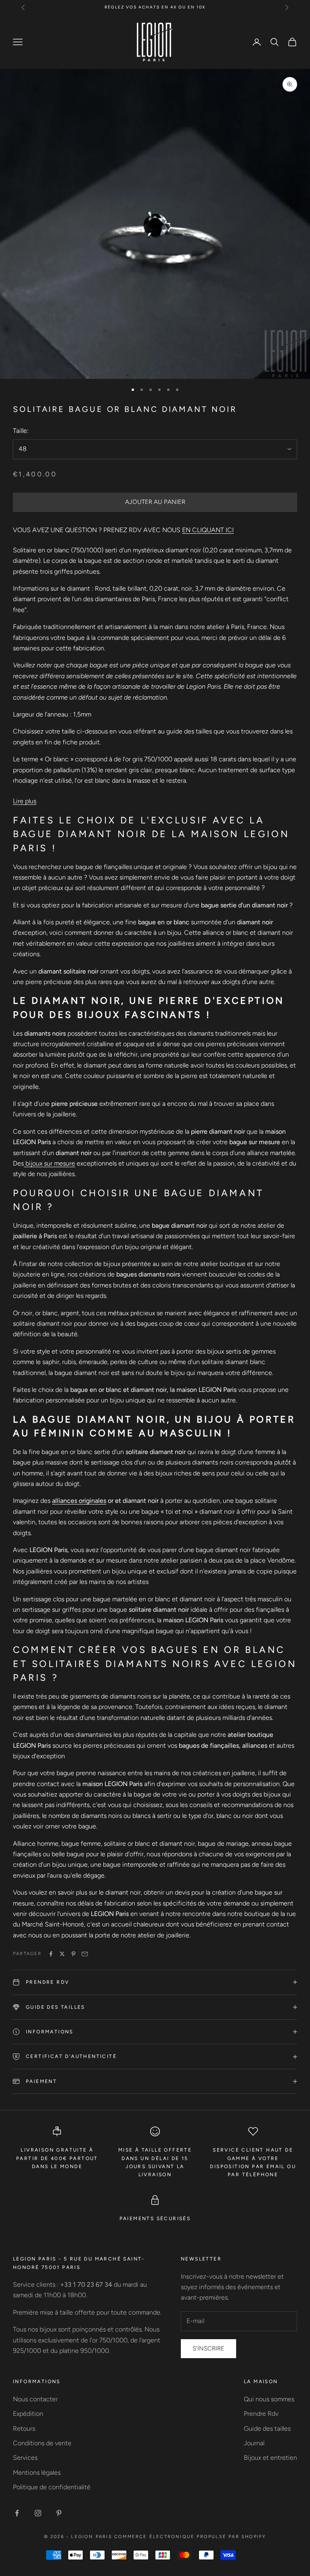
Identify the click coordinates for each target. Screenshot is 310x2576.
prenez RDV (229, 7)
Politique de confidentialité (52, 2487)
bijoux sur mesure (49, 1163)
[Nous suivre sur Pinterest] (59, 2513)
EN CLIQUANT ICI (208, 530)
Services (25, 2458)
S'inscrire (208, 2348)
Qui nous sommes (269, 2399)
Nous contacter (35, 2399)
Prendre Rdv (261, 2414)
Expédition (28, 2414)
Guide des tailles (267, 2429)
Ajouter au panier (155, 502)
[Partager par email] (85, 1954)
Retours (24, 2429)
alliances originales (79, 1501)
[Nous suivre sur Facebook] (17, 2513)
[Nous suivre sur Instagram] (38, 2513)
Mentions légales (37, 2473)
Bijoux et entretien (270, 2458)
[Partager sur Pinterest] (73, 1954)
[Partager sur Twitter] (62, 1954)
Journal (254, 2443)
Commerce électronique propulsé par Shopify (190, 2537)
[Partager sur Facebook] (51, 1954)
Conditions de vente (42, 2443)
